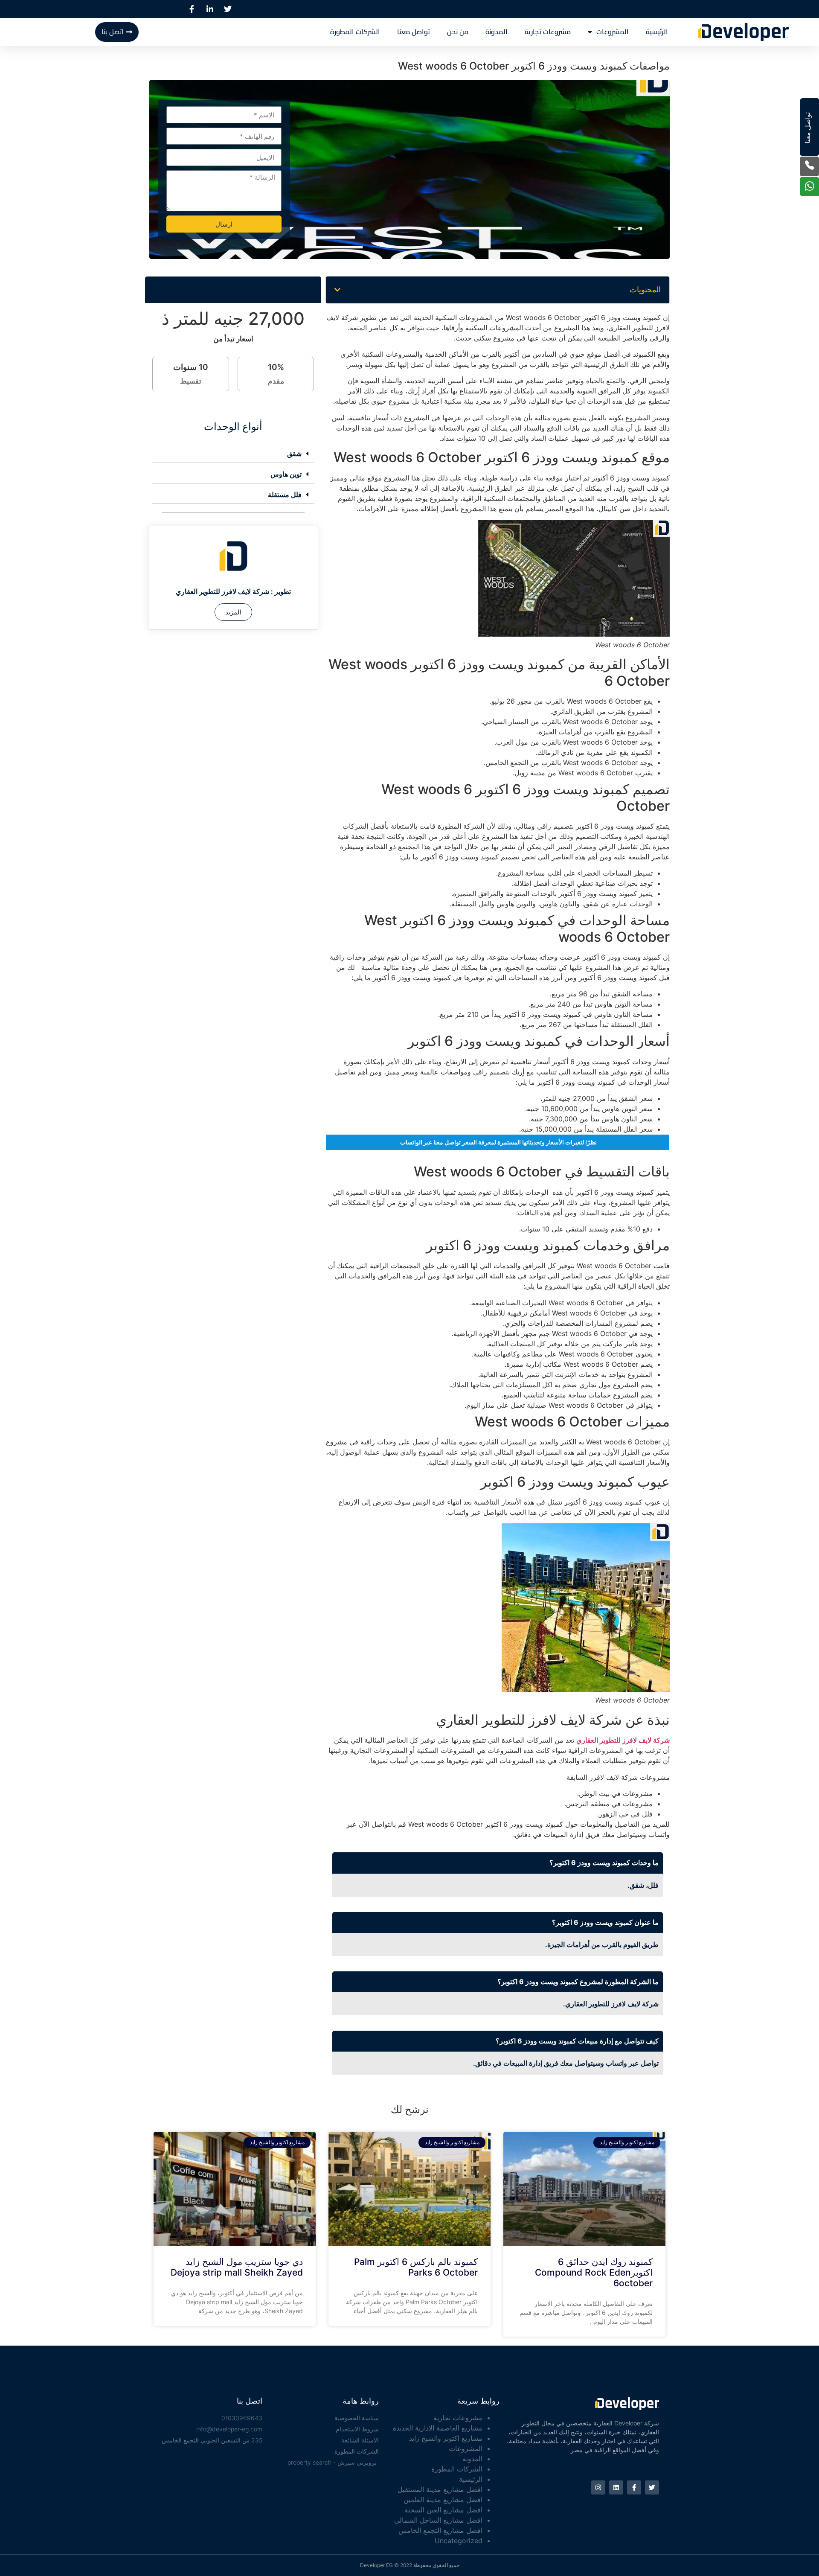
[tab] (233, 454)
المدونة (497, 32)
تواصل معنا (414, 32)
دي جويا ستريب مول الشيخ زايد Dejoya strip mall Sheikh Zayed (237, 2267)
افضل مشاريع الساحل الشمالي (438, 2520)
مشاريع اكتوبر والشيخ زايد (446, 2438)
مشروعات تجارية (548, 32)
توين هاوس (286, 474)
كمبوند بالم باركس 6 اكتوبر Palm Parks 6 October (416, 2267)
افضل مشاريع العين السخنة (443, 2510)
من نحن (458, 32)
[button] (337, 290)
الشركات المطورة (355, 32)
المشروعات (613, 32)
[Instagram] (598, 2487)
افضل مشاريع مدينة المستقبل (440, 2489)
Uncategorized (459, 2541)
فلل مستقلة (285, 495)
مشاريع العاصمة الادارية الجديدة (438, 2428)
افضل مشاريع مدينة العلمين (443, 2500)
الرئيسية (657, 32)
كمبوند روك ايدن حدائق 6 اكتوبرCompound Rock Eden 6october (594, 2272)
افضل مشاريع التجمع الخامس (440, 2530)
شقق (294, 454)
